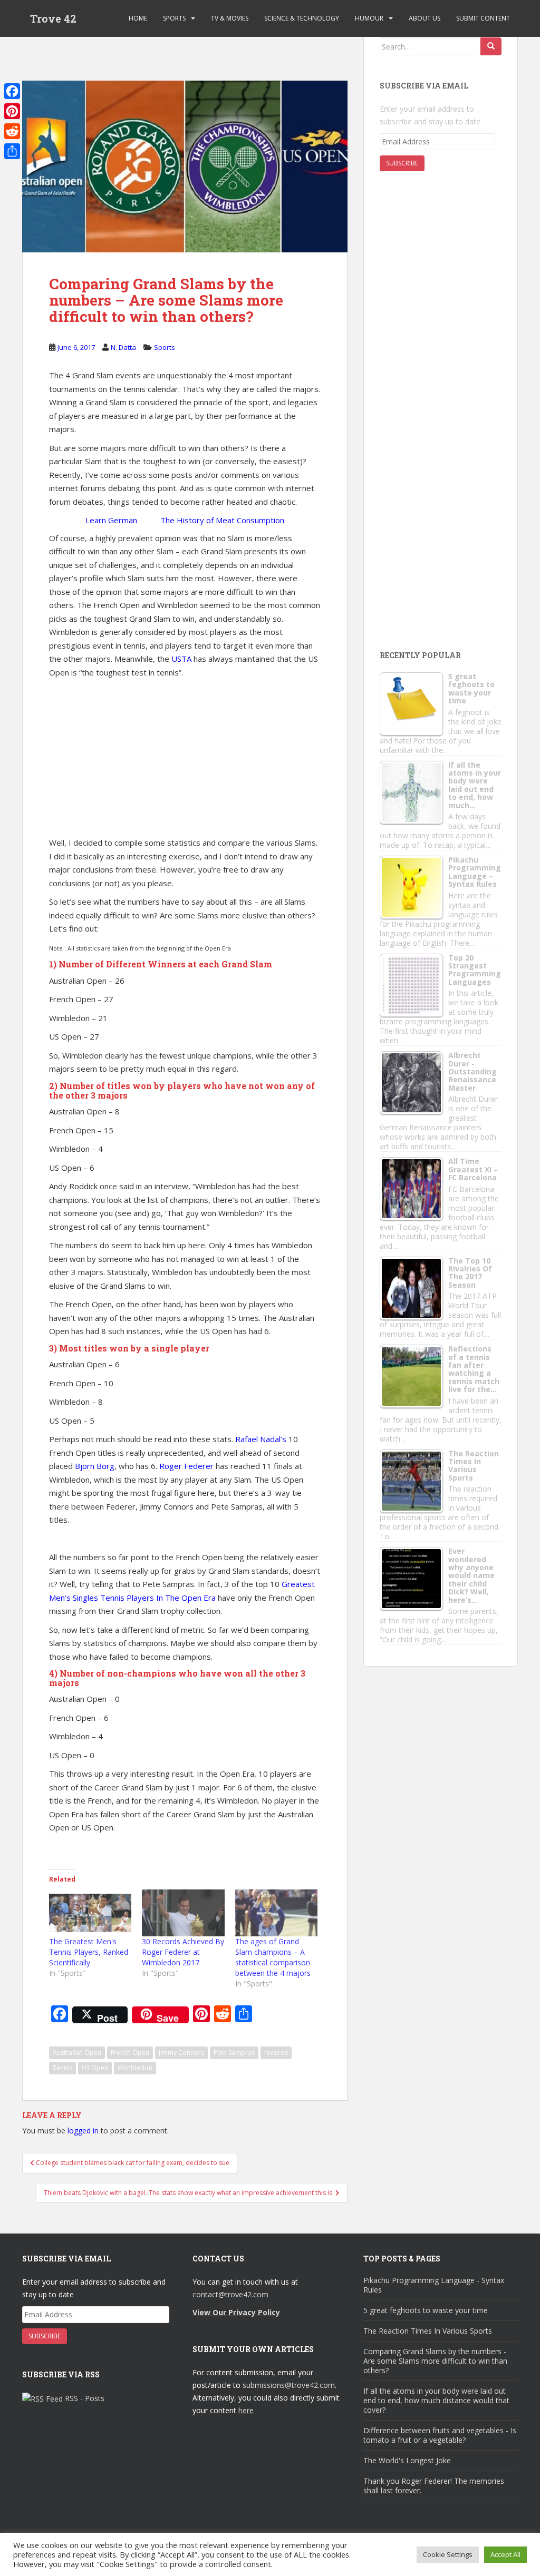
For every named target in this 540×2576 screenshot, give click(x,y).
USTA (181, 659)
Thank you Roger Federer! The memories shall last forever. (434, 2486)
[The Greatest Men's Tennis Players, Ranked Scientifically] (90, 1913)
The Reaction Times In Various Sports (428, 2331)
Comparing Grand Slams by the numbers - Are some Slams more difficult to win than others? (435, 2361)
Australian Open (77, 2053)
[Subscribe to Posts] (42, 2398)
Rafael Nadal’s (261, 1439)
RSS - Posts (85, 2398)
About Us (425, 18)
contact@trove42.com (230, 2294)
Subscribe (402, 163)
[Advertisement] (214, 49)
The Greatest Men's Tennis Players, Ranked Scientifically (89, 1952)
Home (138, 18)
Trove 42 (53, 18)
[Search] (491, 46)
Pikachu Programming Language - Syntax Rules (434, 2285)
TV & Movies (230, 18)
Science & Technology (302, 18)
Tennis (62, 2068)
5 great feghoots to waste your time (426, 2310)
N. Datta (123, 347)
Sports (174, 18)
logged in (83, 2131)
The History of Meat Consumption (222, 520)
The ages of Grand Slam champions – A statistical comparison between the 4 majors (273, 1957)
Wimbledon (135, 2068)
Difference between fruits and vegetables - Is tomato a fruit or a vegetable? (440, 2435)
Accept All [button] (505, 2554)
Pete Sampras (234, 2053)
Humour (369, 18)
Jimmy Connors (181, 2053)
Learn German (111, 520)
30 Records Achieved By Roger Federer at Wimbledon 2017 (183, 1952)
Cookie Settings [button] (448, 2554)
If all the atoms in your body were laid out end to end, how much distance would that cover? (436, 2400)
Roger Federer (186, 1466)
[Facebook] (12, 91)
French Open (130, 2053)
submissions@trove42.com (289, 2385)
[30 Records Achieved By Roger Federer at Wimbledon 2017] (183, 1913)
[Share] (12, 151)
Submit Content (483, 18)
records (276, 2053)
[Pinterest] (12, 111)
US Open (95, 2068)
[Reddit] (12, 131)
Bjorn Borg (95, 1466)
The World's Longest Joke (407, 2460)
